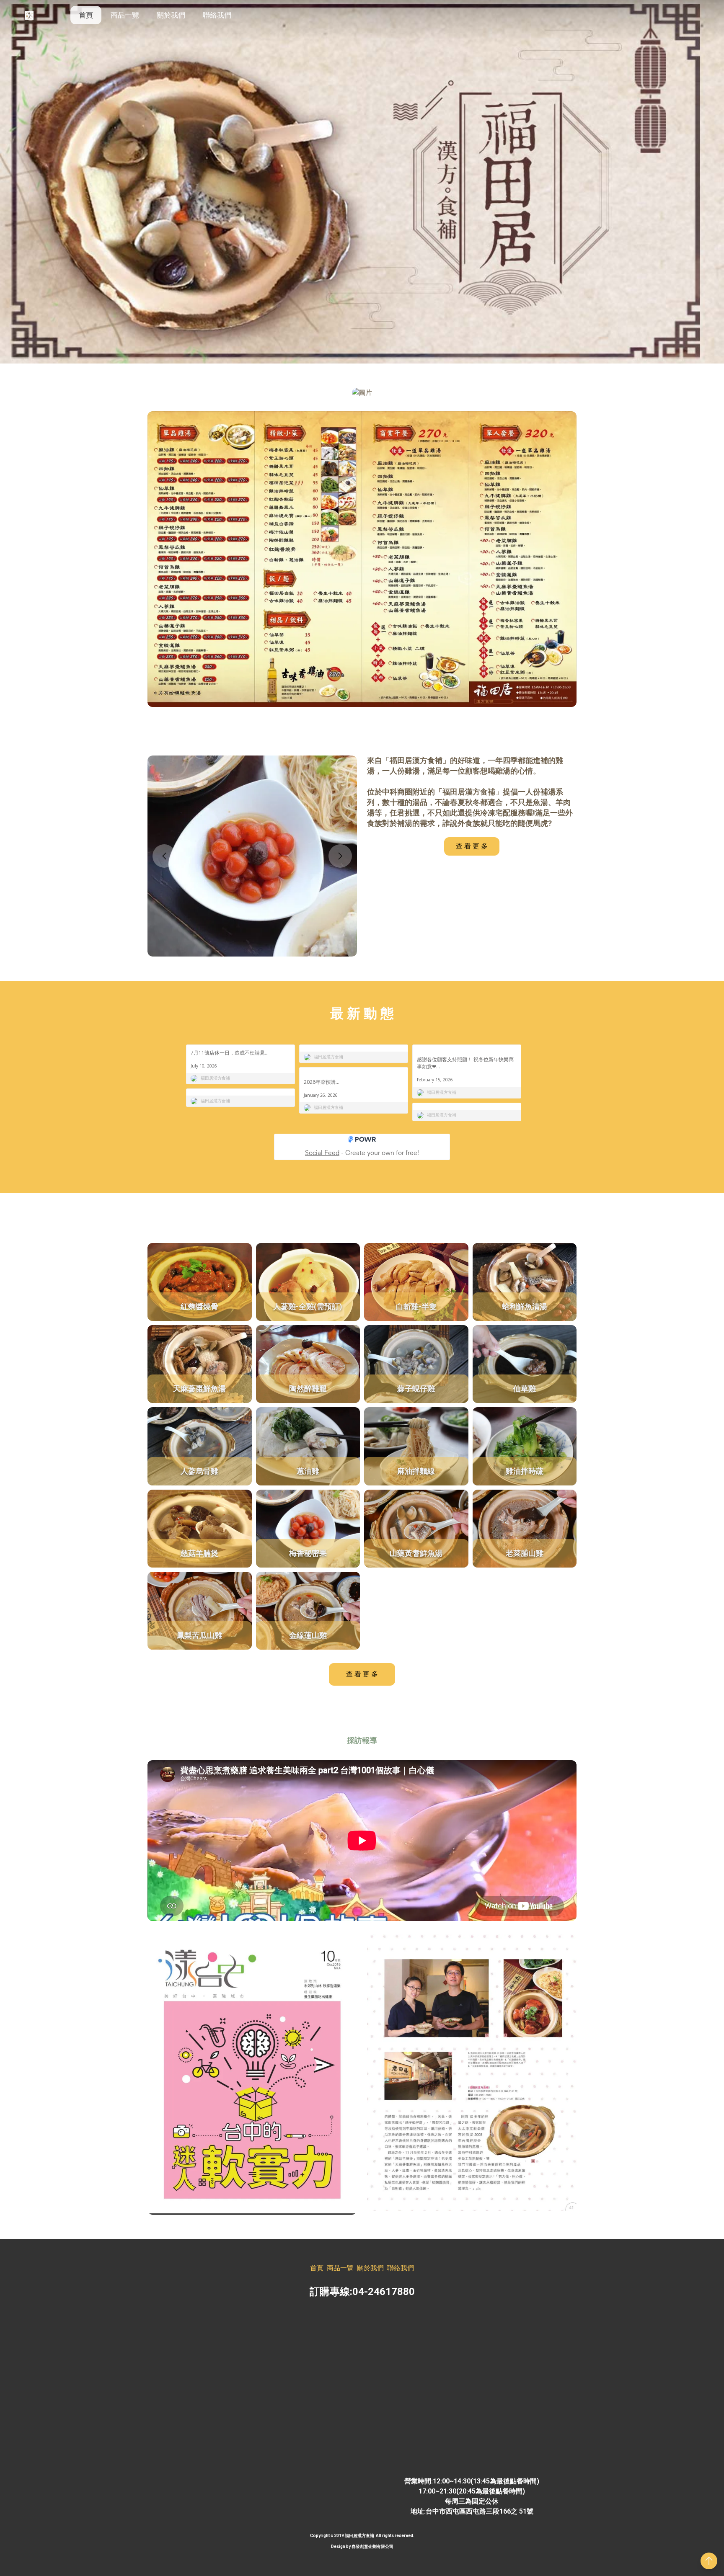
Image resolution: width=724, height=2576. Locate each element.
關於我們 (171, 15)
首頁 (86, 15)
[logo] (29, 15)
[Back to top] (709, 2561)
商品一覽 (125, 15)
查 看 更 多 (472, 846)
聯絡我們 (217, 15)
